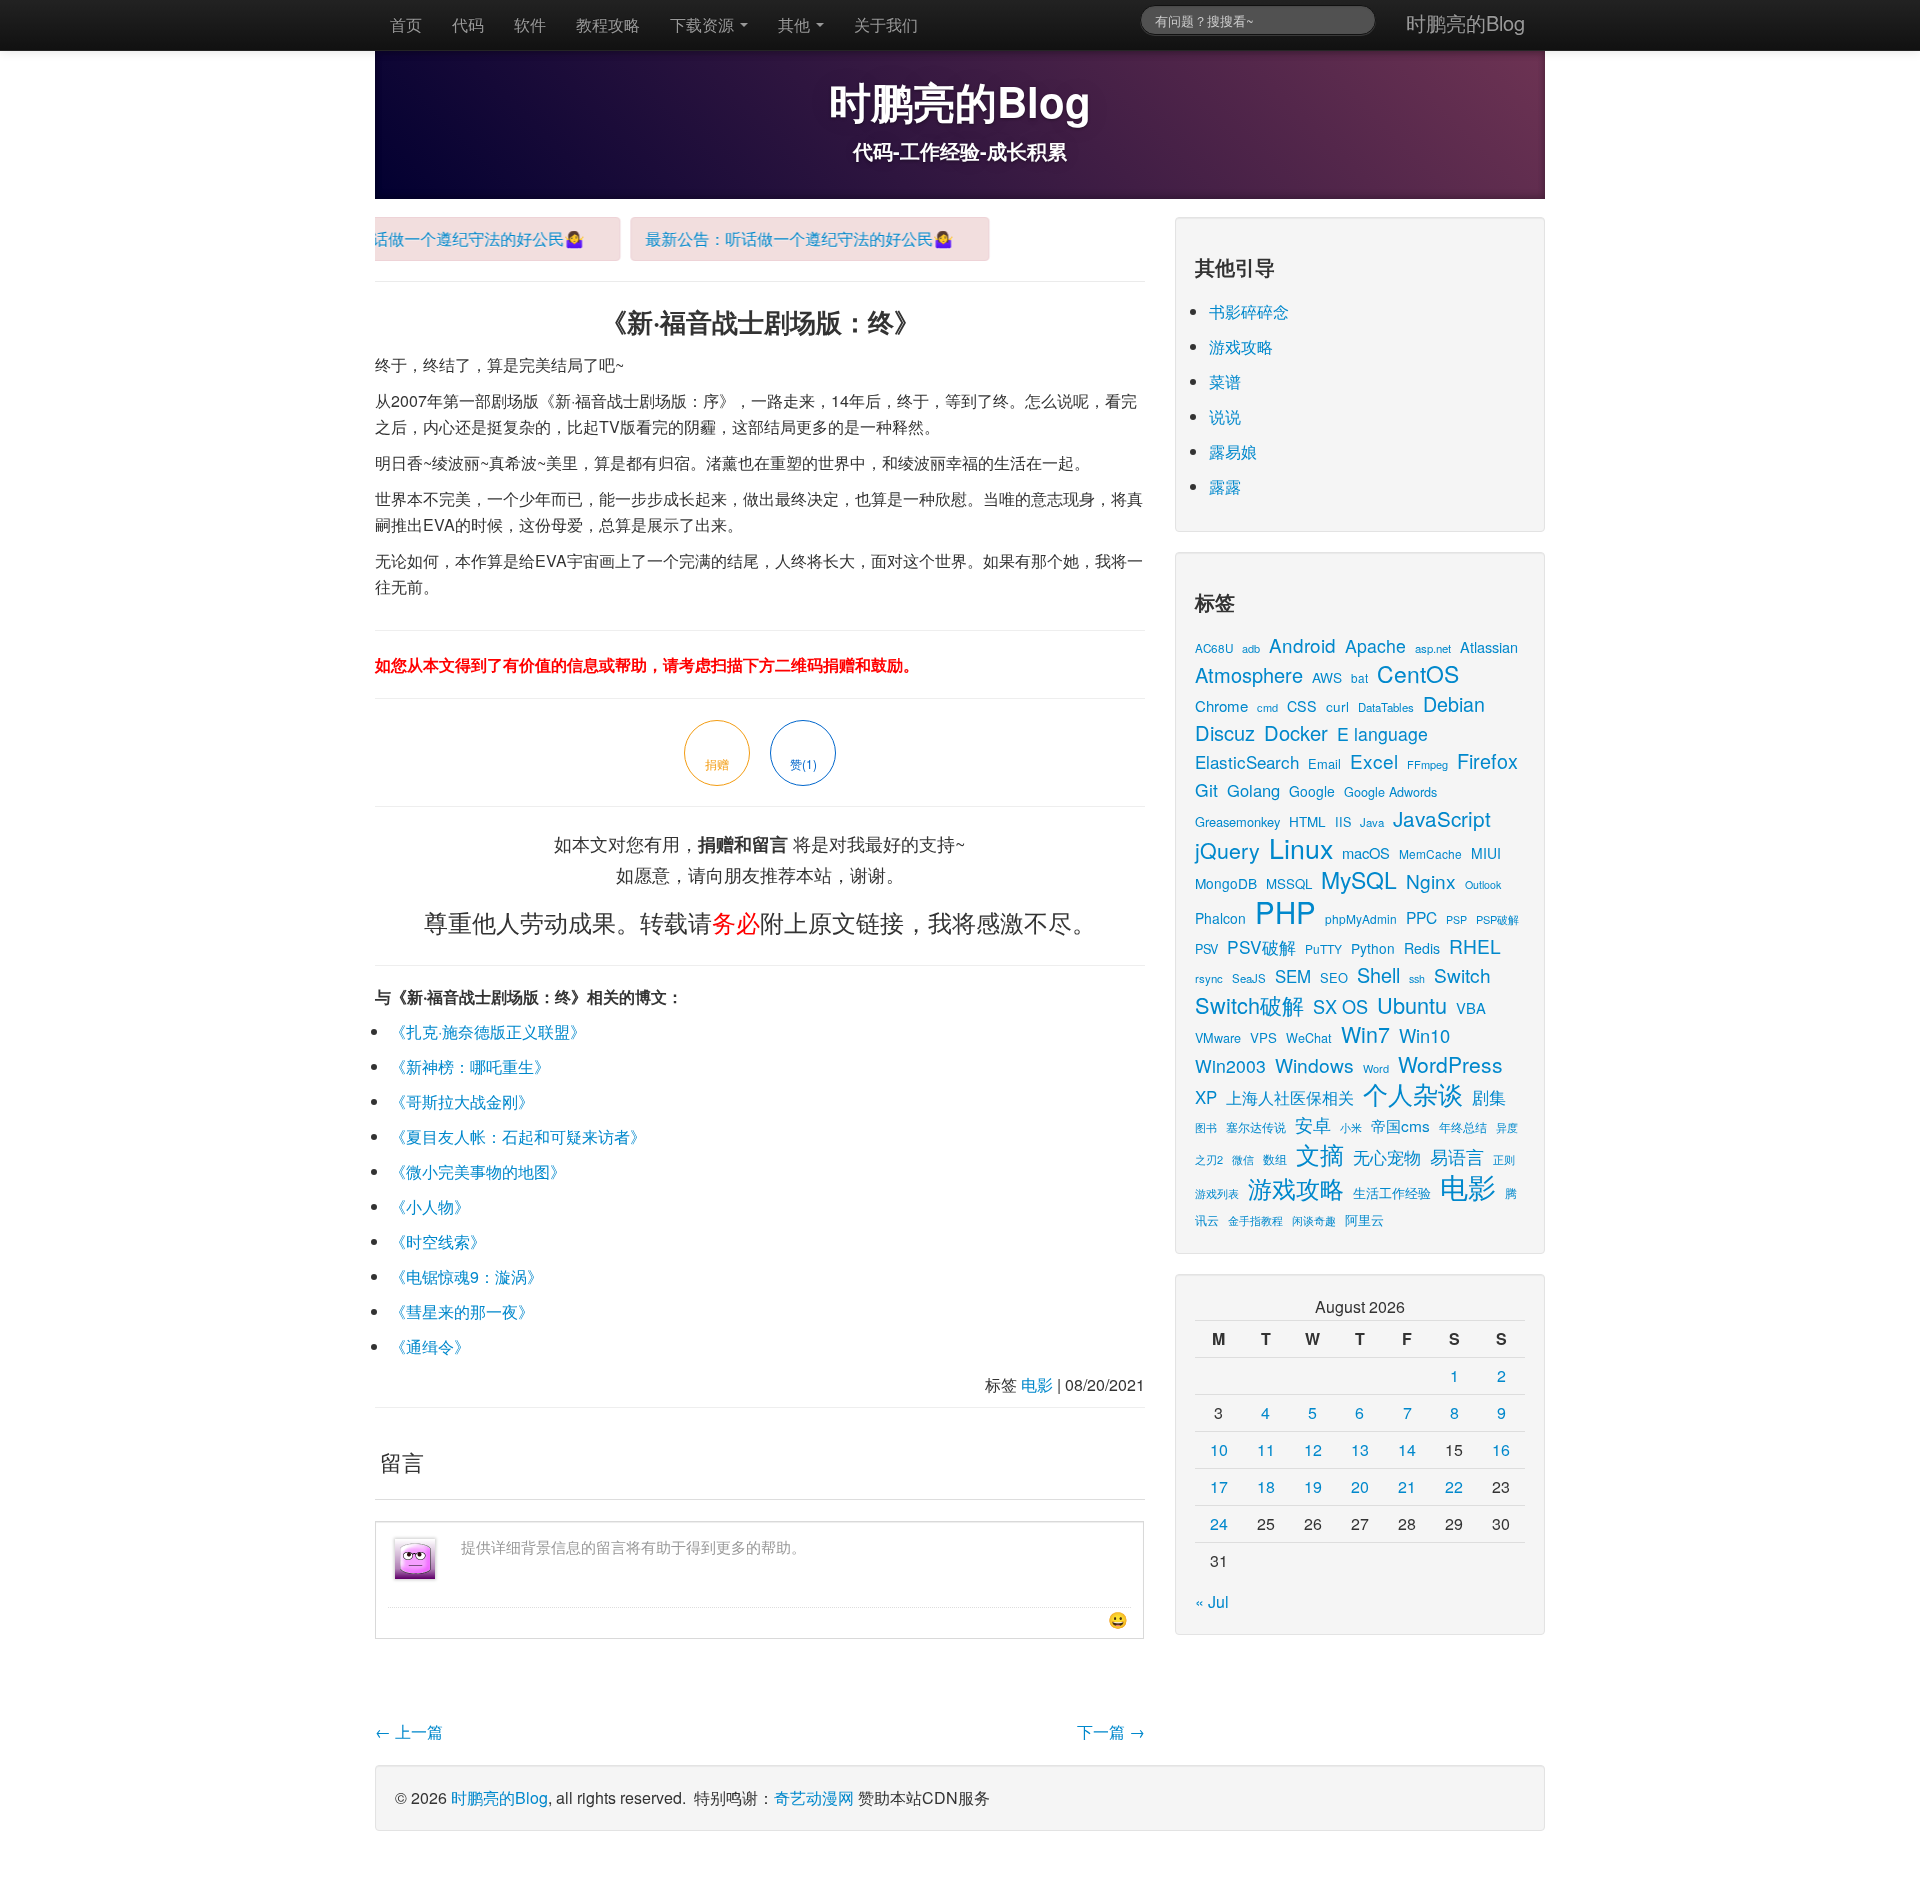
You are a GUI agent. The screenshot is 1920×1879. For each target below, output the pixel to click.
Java (1372, 822)
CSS (1302, 706)
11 (1266, 1449)
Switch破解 (1249, 1004)
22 (1454, 1486)
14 (1407, 1449)
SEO (1334, 977)
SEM (1293, 976)
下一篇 (1111, 1731)
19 (1313, 1486)
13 (1360, 1449)
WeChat (1309, 1037)
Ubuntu (1412, 1004)
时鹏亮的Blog (1465, 22)
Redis (1422, 948)
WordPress (1450, 1064)
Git (1206, 789)
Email (1324, 763)
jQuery (1227, 849)
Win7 (1365, 1033)
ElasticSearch (1247, 761)
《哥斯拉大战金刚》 (462, 1101)
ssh (1417, 978)
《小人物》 (430, 1206)
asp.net (1433, 648)
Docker (1296, 732)
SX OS (1340, 1006)
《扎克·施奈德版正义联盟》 (488, 1031)
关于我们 (886, 24)
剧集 (1489, 1097)
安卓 (1313, 1124)
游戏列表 (1217, 1193)
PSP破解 (1497, 919)
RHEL (1475, 945)
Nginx (1431, 880)
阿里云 (1364, 1219)
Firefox (1487, 760)
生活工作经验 (1392, 1192)
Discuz (1225, 732)
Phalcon (1220, 918)
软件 (530, 24)
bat (1359, 677)
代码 (468, 24)
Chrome (1221, 705)
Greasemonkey (1237, 821)
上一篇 (409, 1731)
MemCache (1430, 853)
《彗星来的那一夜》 (462, 1311)
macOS (1366, 852)
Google (1312, 791)
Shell (1378, 974)
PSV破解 (1261, 946)
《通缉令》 (430, 1346)
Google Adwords (1390, 791)
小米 (1351, 1127)
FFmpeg (1427, 764)
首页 (406, 24)
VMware (1218, 1037)
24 (1219, 1523)
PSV (1206, 948)
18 (1266, 1486)
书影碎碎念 (1249, 311)
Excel (1374, 760)
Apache (1375, 645)
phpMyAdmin (1361, 918)
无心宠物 (1387, 1157)
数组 (1275, 1158)
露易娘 (1233, 451)
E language (1382, 733)
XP (1206, 1097)
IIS (1343, 821)
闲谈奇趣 (1314, 1220)
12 (1313, 1449)
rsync (1209, 978)
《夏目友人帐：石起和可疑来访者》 (518, 1136)
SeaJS (1249, 978)
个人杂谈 (1413, 1093)
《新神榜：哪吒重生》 (470, 1066)
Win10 (1424, 1035)
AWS (1327, 677)
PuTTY (1323, 948)
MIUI (1486, 853)
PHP (1285, 911)
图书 (1206, 1127)
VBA (1471, 1007)
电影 (1037, 1384)
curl (1337, 706)
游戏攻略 (1241, 346)
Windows (1314, 1064)
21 (1407, 1486)
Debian (1454, 703)
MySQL (1359, 879)
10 (1219, 1449)
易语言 (1457, 1156)
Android (1302, 644)
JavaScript (1442, 818)
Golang (1253, 790)
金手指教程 (1255, 1220)
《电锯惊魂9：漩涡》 (466, 1276)
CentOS (1418, 673)
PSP (1456, 919)
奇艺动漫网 (814, 1797)
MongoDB (1226, 883)
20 (1360, 1486)
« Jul (1212, 1601)
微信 (1243, 1159)
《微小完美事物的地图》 (478, 1171)
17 (1219, 1486)
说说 (1225, 416)
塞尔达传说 (1256, 1126)
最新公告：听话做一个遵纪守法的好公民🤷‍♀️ (413, 238)
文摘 (1320, 1153)
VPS (1263, 1037)
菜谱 (1225, 381)
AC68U (1214, 647)
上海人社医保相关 (1290, 1097)
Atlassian (1489, 646)
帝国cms (1400, 1125)
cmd (1267, 707)
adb (1251, 648)
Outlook (1483, 884)
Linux (1301, 847)
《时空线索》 (438, 1241)
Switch (1462, 974)
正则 (1504, 1159)
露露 (1225, 486)
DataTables (1386, 707)
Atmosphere (1249, 674)
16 (1501, 1449)
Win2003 (1230, 1065)
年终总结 (1463, 1126)
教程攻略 (608, 24)
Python (1373, 948)
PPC (1421, 917)
